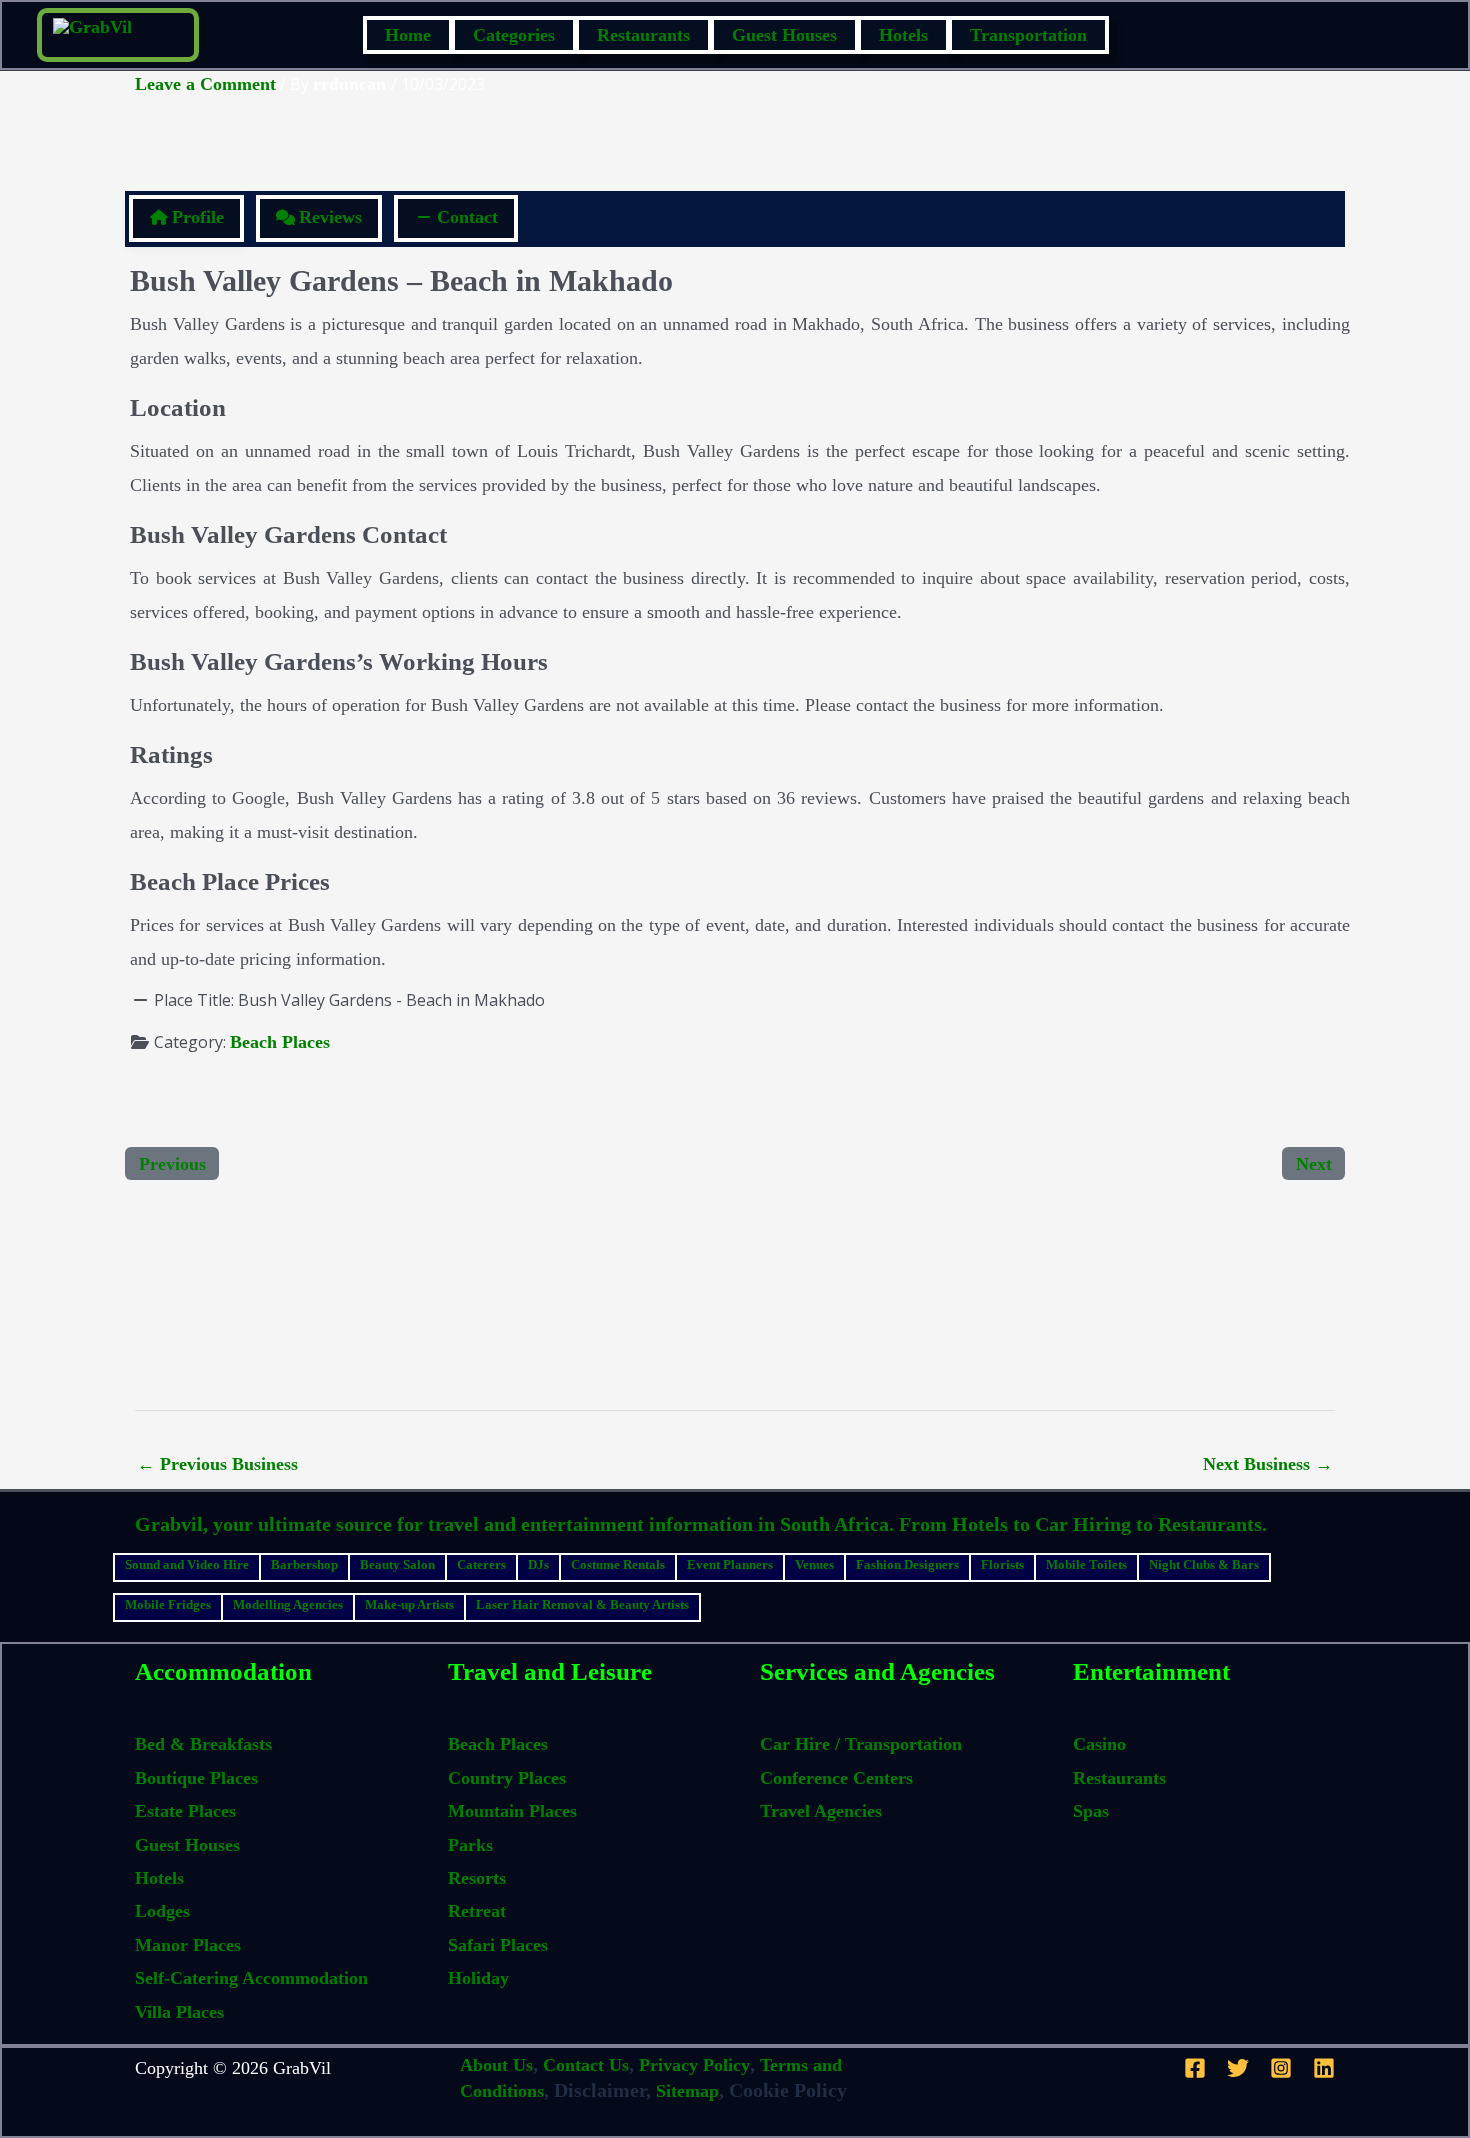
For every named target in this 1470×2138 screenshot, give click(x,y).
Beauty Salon (397, 1564)
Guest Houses (784, 35)
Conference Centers (836, 1778)
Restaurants (643, 35)
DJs (538, 1564)
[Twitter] (1238, 2068)
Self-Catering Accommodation (251, 1978)
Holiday (478, 1978)
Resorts (477, 1878)
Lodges (162, 1911)
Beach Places (280, 1042)
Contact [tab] (467, 217)
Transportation (1028, 35)
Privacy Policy (694, 2065)
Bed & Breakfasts (203, 1744)
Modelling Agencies (288, 1604)
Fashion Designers (907, 1564)
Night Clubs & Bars (1204, 1564)
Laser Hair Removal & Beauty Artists (582, 1604)
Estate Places (185, 1811)
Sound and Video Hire (187, 1564)
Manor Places (188, 1945)
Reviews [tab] (330, 217)
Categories (514, 35)
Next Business (1268, 1464)
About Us (496, 2065)
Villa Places (179, 2012)
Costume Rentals (618, 1564)
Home (408, 35)
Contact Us (586, 2065)
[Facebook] (1195, 2068)
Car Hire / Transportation (861, 1744)
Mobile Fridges (168, 1604)
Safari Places (498, 1945)
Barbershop (304, 1564)
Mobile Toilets (1086, 1564)
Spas (1091, 1811)
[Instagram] (1281, 2068)
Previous (172, 1164)
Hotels (903, 35)
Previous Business (217, 1464)
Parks (470, 1845)
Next (1314, 1164)
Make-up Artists (409, 1604)
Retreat (477, 1911)
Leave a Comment (205, 84)
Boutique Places (196, 1778)
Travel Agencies (821, 1811)
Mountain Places (512, 1811)
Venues (814, 1564)
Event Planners (730, 1564)
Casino (1099, 1744)
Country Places (507, 1778)
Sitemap (687, 2091)
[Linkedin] (1324, 2068)
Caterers (481, 1564)
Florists (1002, 1564)
